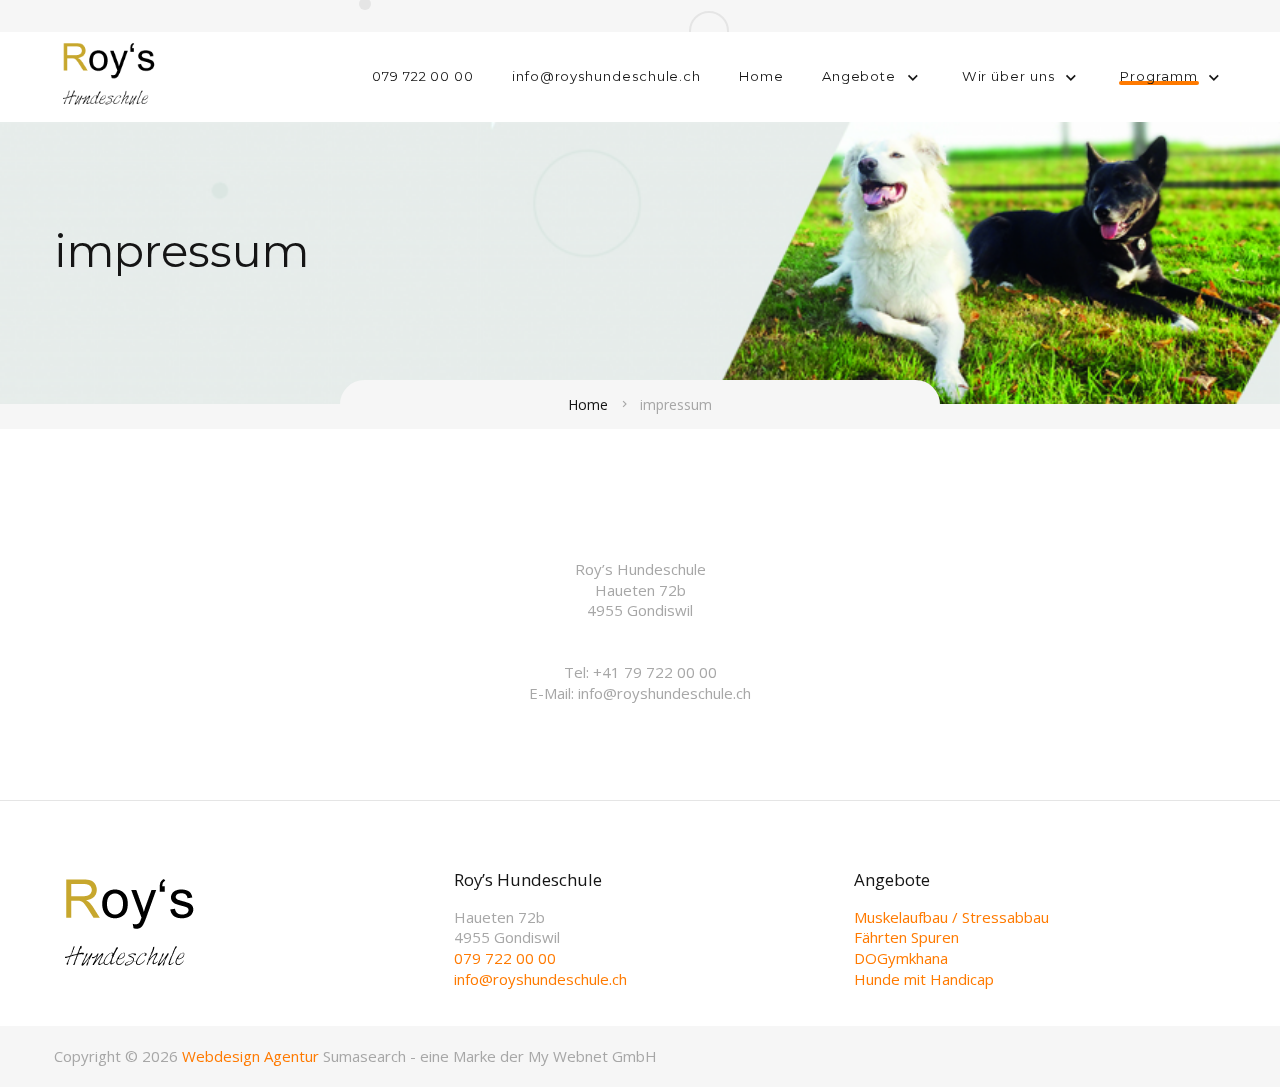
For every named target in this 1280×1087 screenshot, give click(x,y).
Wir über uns (1008, 76)
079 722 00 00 (423, 76)
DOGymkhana (901, 958)
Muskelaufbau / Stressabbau (951, 917)
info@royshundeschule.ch (606, 76)
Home (761, 76)
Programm (1158, 76)
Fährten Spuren (906, 937)
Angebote (859, 76)
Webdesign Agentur (250, 1056)
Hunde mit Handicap (924, 979)
